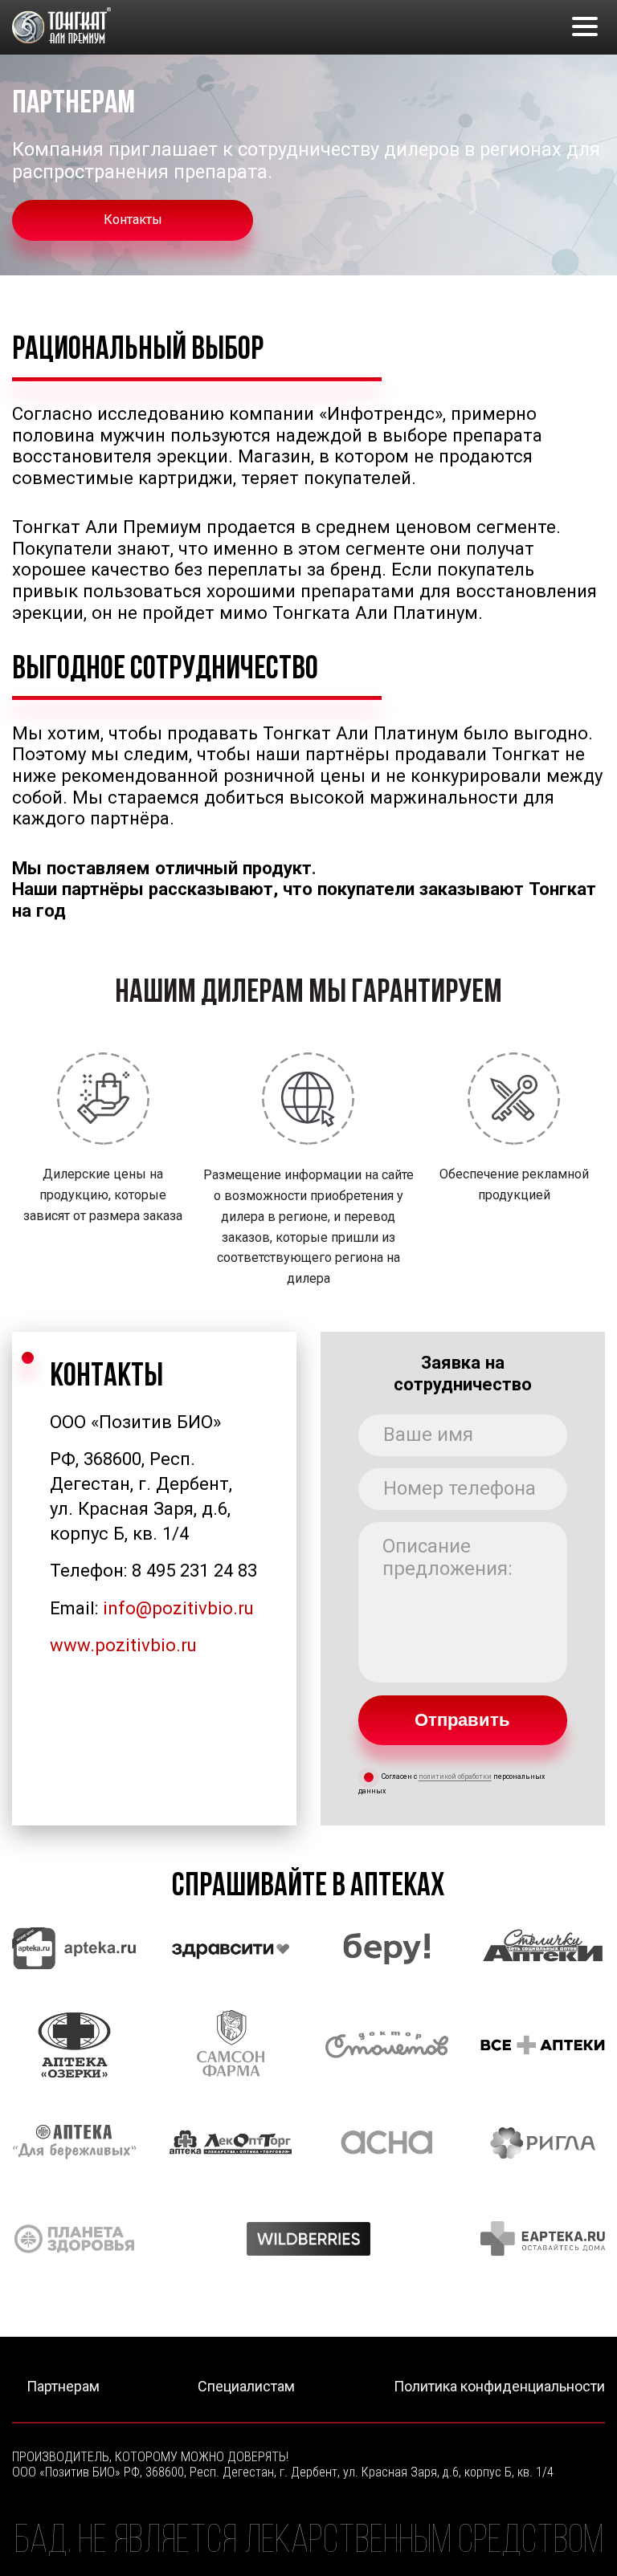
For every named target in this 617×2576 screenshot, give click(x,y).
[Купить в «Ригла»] (543, 2142)
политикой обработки (455, 1777)
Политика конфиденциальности (499, 2387)
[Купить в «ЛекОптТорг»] (231, 2142)
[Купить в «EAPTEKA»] (543, 2238)
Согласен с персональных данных (452, 1784)
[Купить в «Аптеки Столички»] (543, 1949)
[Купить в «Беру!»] (387, 1949)
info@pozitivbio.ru (178, 1608)
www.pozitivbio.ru (123, 1645)
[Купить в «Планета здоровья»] (74, 2238)
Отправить (462, 1720)
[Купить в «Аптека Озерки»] (74, 2045)
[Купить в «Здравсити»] (231, 1949)
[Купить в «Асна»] (387, 2142)
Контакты (133, 220)
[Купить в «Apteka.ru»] (74, 1949)
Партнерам (63, 2387)
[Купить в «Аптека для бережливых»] (74, 2142)
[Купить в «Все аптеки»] (543, 2045)
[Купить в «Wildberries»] (309, 2238)
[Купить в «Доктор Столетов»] (387, 2045)
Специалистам (246, 2387)
